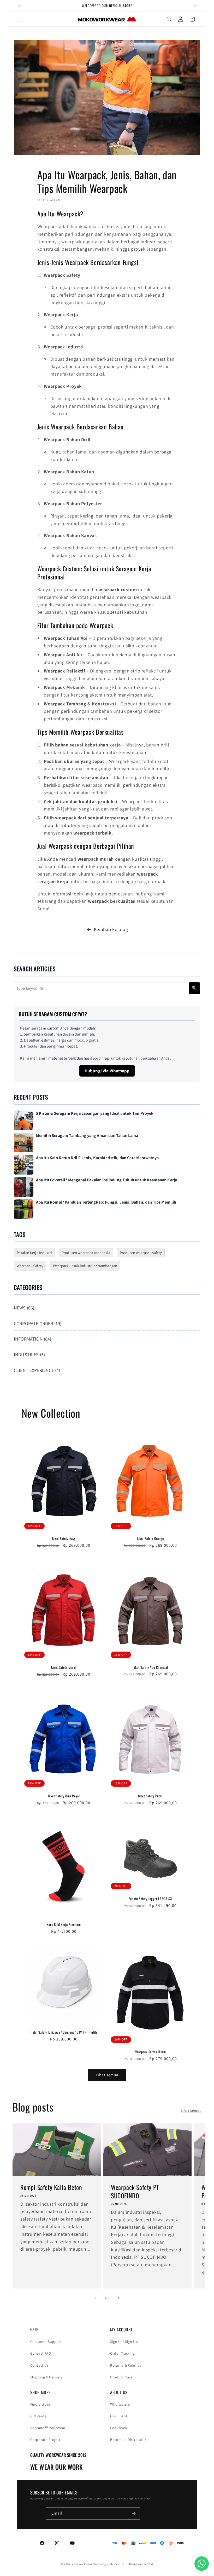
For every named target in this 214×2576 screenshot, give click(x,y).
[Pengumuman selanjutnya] (195, 6)
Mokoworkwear (82, 2564)
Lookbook (119, 2428)
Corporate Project (45, 2440)
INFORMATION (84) (33, 1339)
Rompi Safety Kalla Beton (51, 2187)
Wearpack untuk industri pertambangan (85, 1266)
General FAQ (41, 2353)
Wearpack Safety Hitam (150, 2052)
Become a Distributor (128, 2440)
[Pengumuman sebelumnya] (19, 6)
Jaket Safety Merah (64, 1667)
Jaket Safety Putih (150, 1796)
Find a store (40, 2404)
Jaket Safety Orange (150, 1539)
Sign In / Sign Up (124, 2342)
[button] (20, 19)
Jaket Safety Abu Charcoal (150, 1667)
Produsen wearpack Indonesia (86, 1253)
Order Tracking (122, 2353)
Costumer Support (46, 2342)
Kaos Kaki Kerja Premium (64, 1925)
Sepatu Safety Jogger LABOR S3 (150, 1899)
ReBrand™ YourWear (48, 2428)
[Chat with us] (202, 2564)
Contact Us (40, 2365)
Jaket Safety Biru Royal (64, 1796)
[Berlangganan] (134, 2513)
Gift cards (38, 2416)
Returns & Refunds (126, 2365)
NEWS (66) (24, 1308)
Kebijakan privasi (141, 2564)
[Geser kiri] (96, 2298)
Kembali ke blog (111, 929)
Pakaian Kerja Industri (34, 1253)
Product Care (121, 2377)
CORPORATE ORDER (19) (38, 1323)
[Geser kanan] (118, 2298)
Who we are (120, 2404)
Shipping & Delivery (46, 2377)
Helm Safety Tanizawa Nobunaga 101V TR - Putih (64, 2032)
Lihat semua (107, 2075)
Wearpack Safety (30, 1266)
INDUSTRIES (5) (29, 1355)
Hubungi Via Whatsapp (107, 1071)
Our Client (119, 2416)
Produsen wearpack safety (141, 1253)
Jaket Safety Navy (64, 1539)
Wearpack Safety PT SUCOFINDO (135, 2191)
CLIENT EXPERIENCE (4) (37, 1370)
